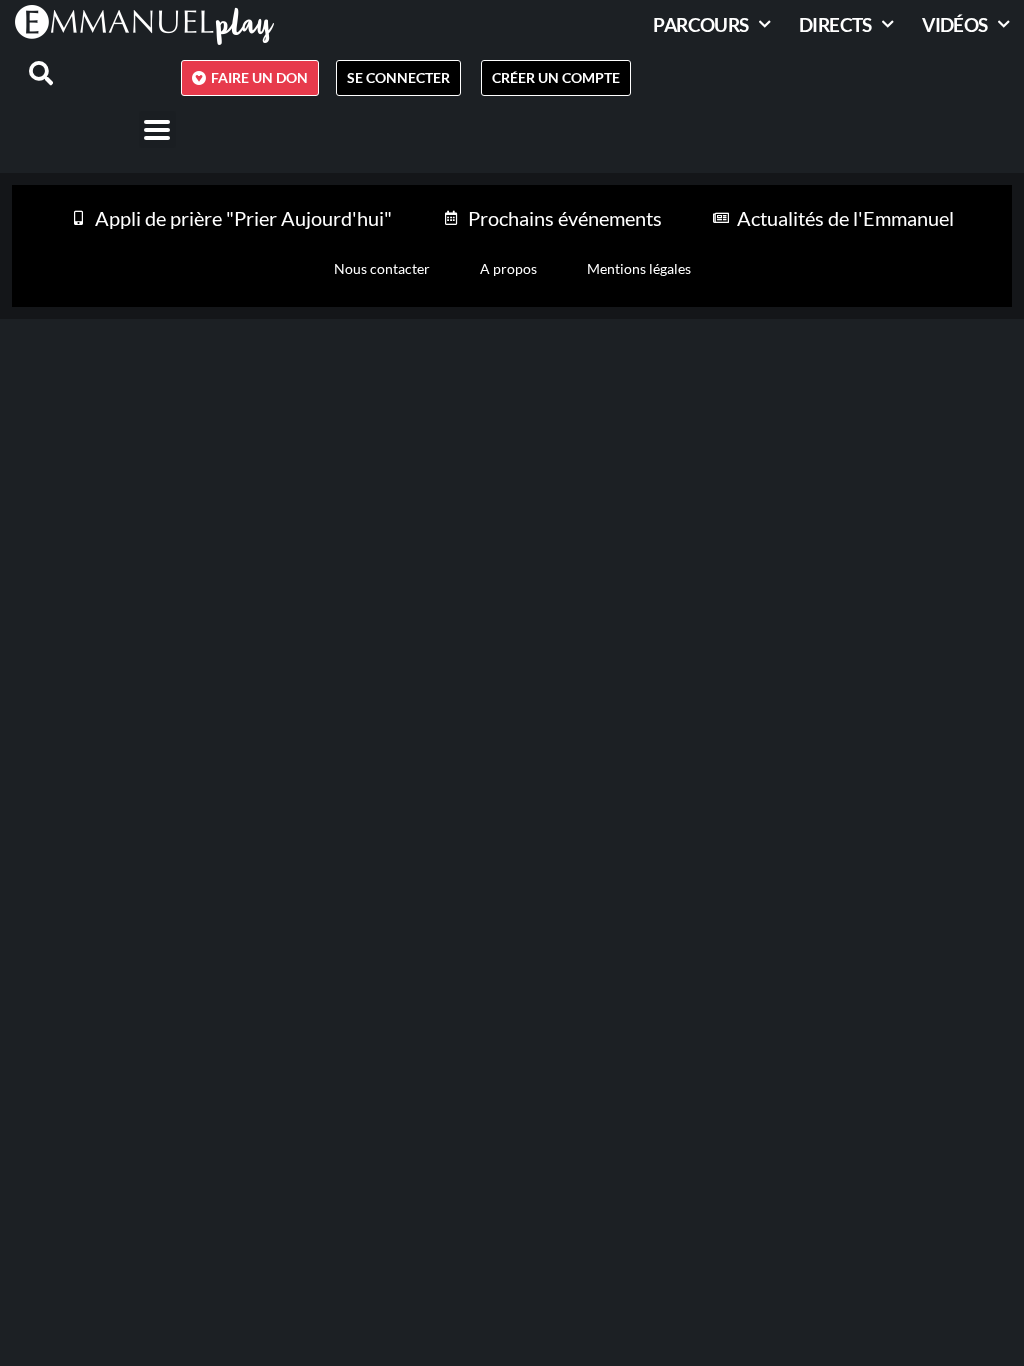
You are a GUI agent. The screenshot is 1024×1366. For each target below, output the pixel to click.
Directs (835, 24)
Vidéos (954, 24)
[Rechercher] (29, 73)
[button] (157, 129)
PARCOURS (700, 24)
